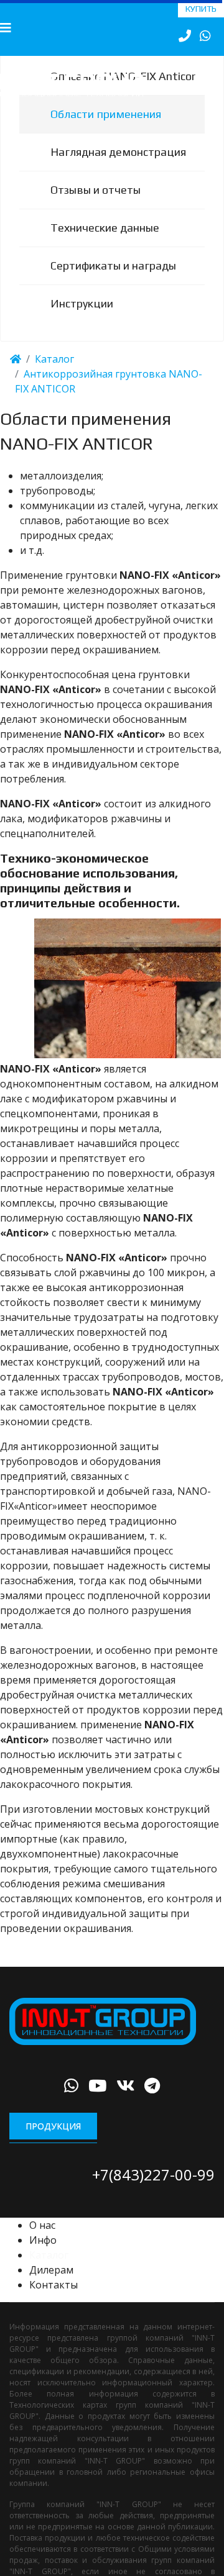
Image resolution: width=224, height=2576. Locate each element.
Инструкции (82, 321)
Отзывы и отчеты (96, 207)
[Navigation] (6, 28)
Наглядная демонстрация (118, 169)
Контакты (54, 2302)
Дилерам (51, 2287)
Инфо (43, 2257)
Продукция (53, 2143)
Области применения (106, 131)
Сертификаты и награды (113, 283)
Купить (201, 9)
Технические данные (105, 245)
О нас (42, 2243)
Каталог (49, 2272)
